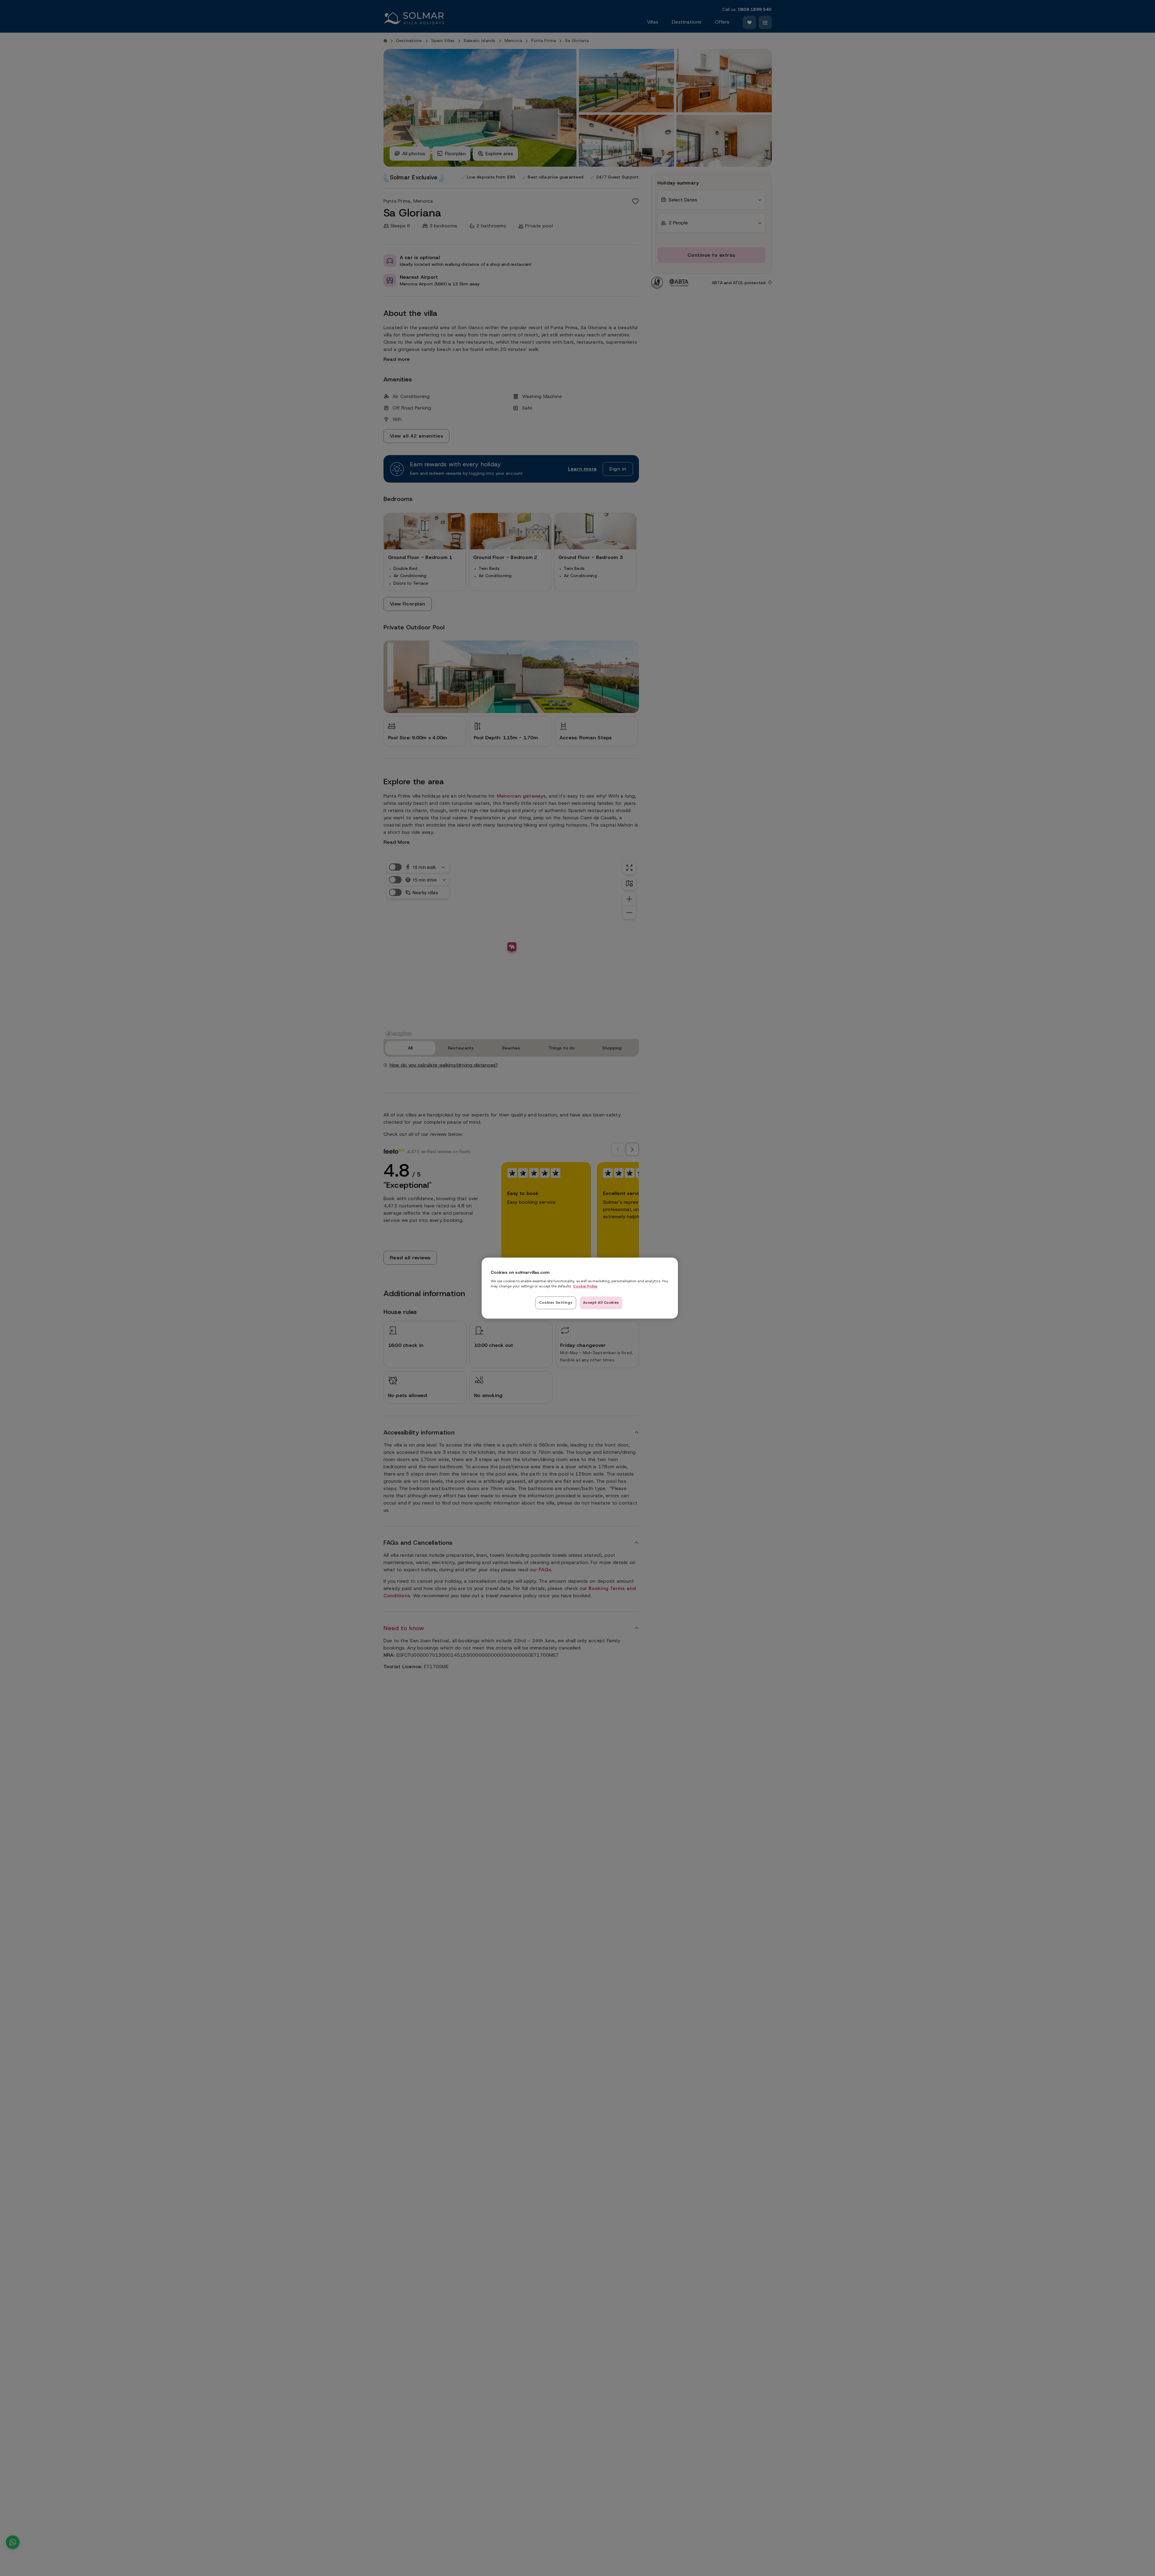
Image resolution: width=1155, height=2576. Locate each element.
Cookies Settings (556, 1302)
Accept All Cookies (601, 1302)
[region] (580, 1288)
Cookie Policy (585, 1286)
